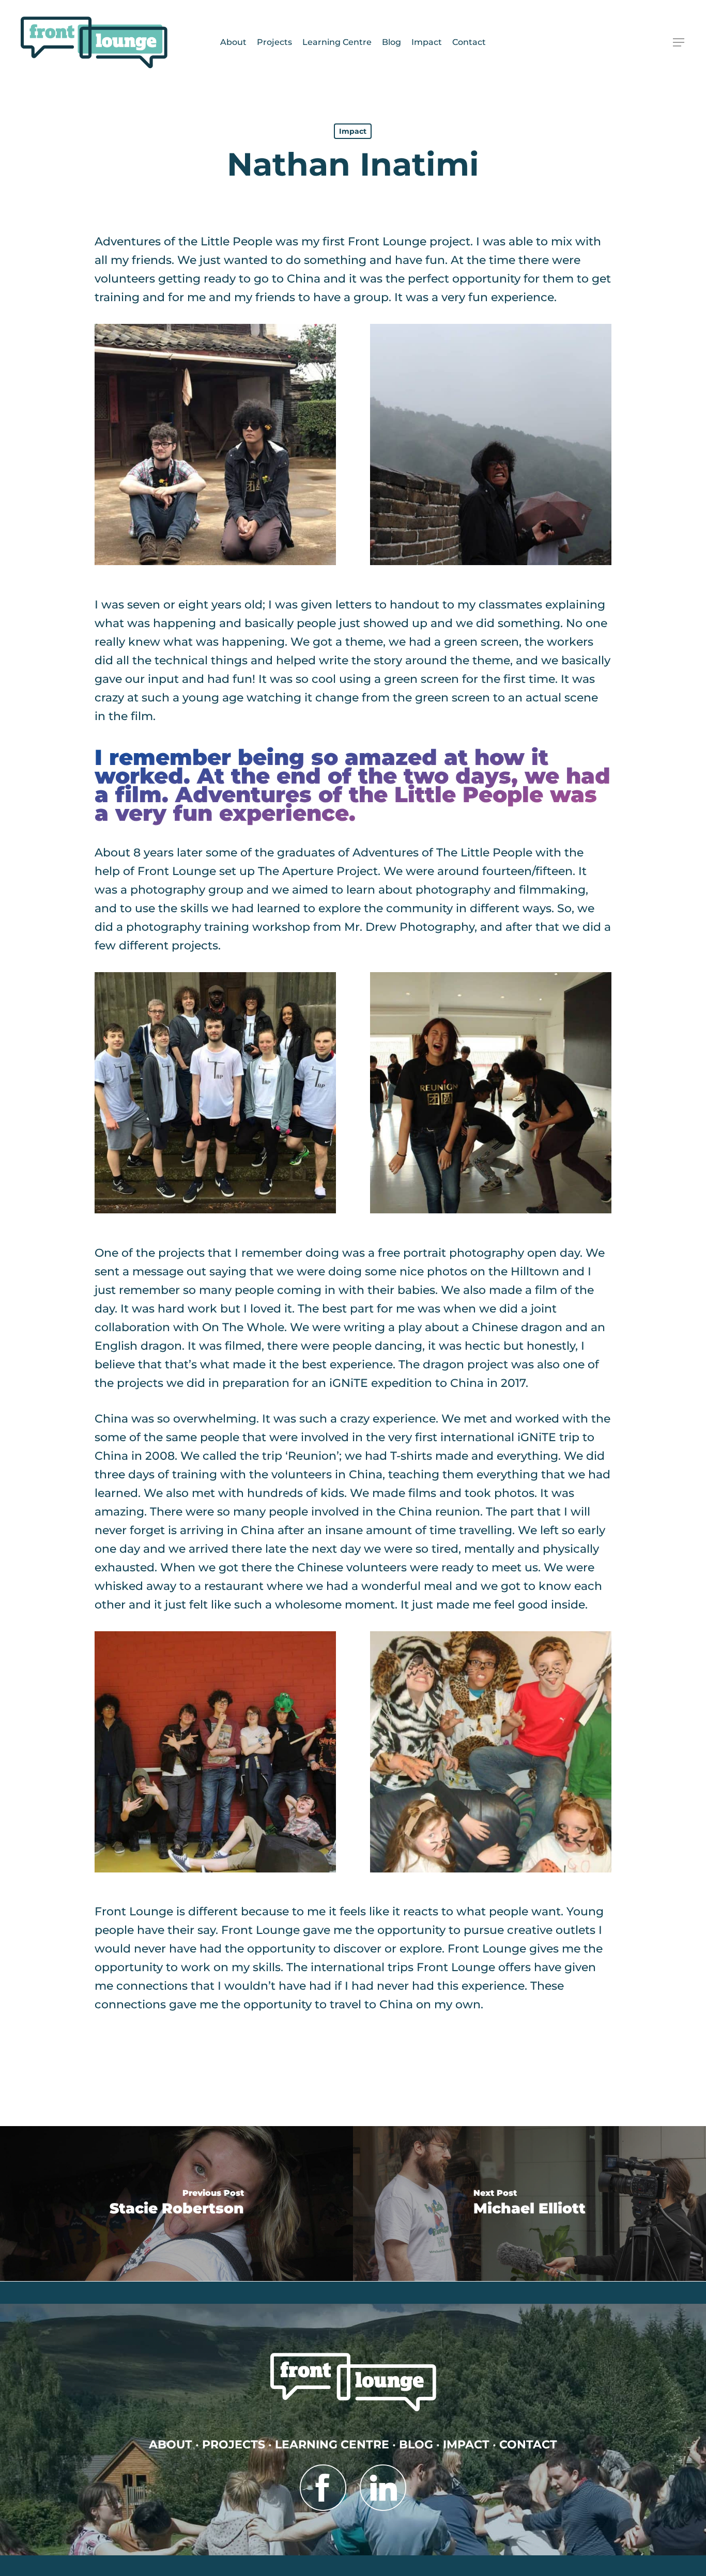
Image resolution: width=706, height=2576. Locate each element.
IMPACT (466, 2445)
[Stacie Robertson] (177, 2204)
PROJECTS (234, 2445)
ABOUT (171, 2445)
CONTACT (528, 2445)
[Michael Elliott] (529, 2204)
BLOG (416, 2445)
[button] (679, 43)
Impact (353, 131)
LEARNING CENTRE (332, 2445)
